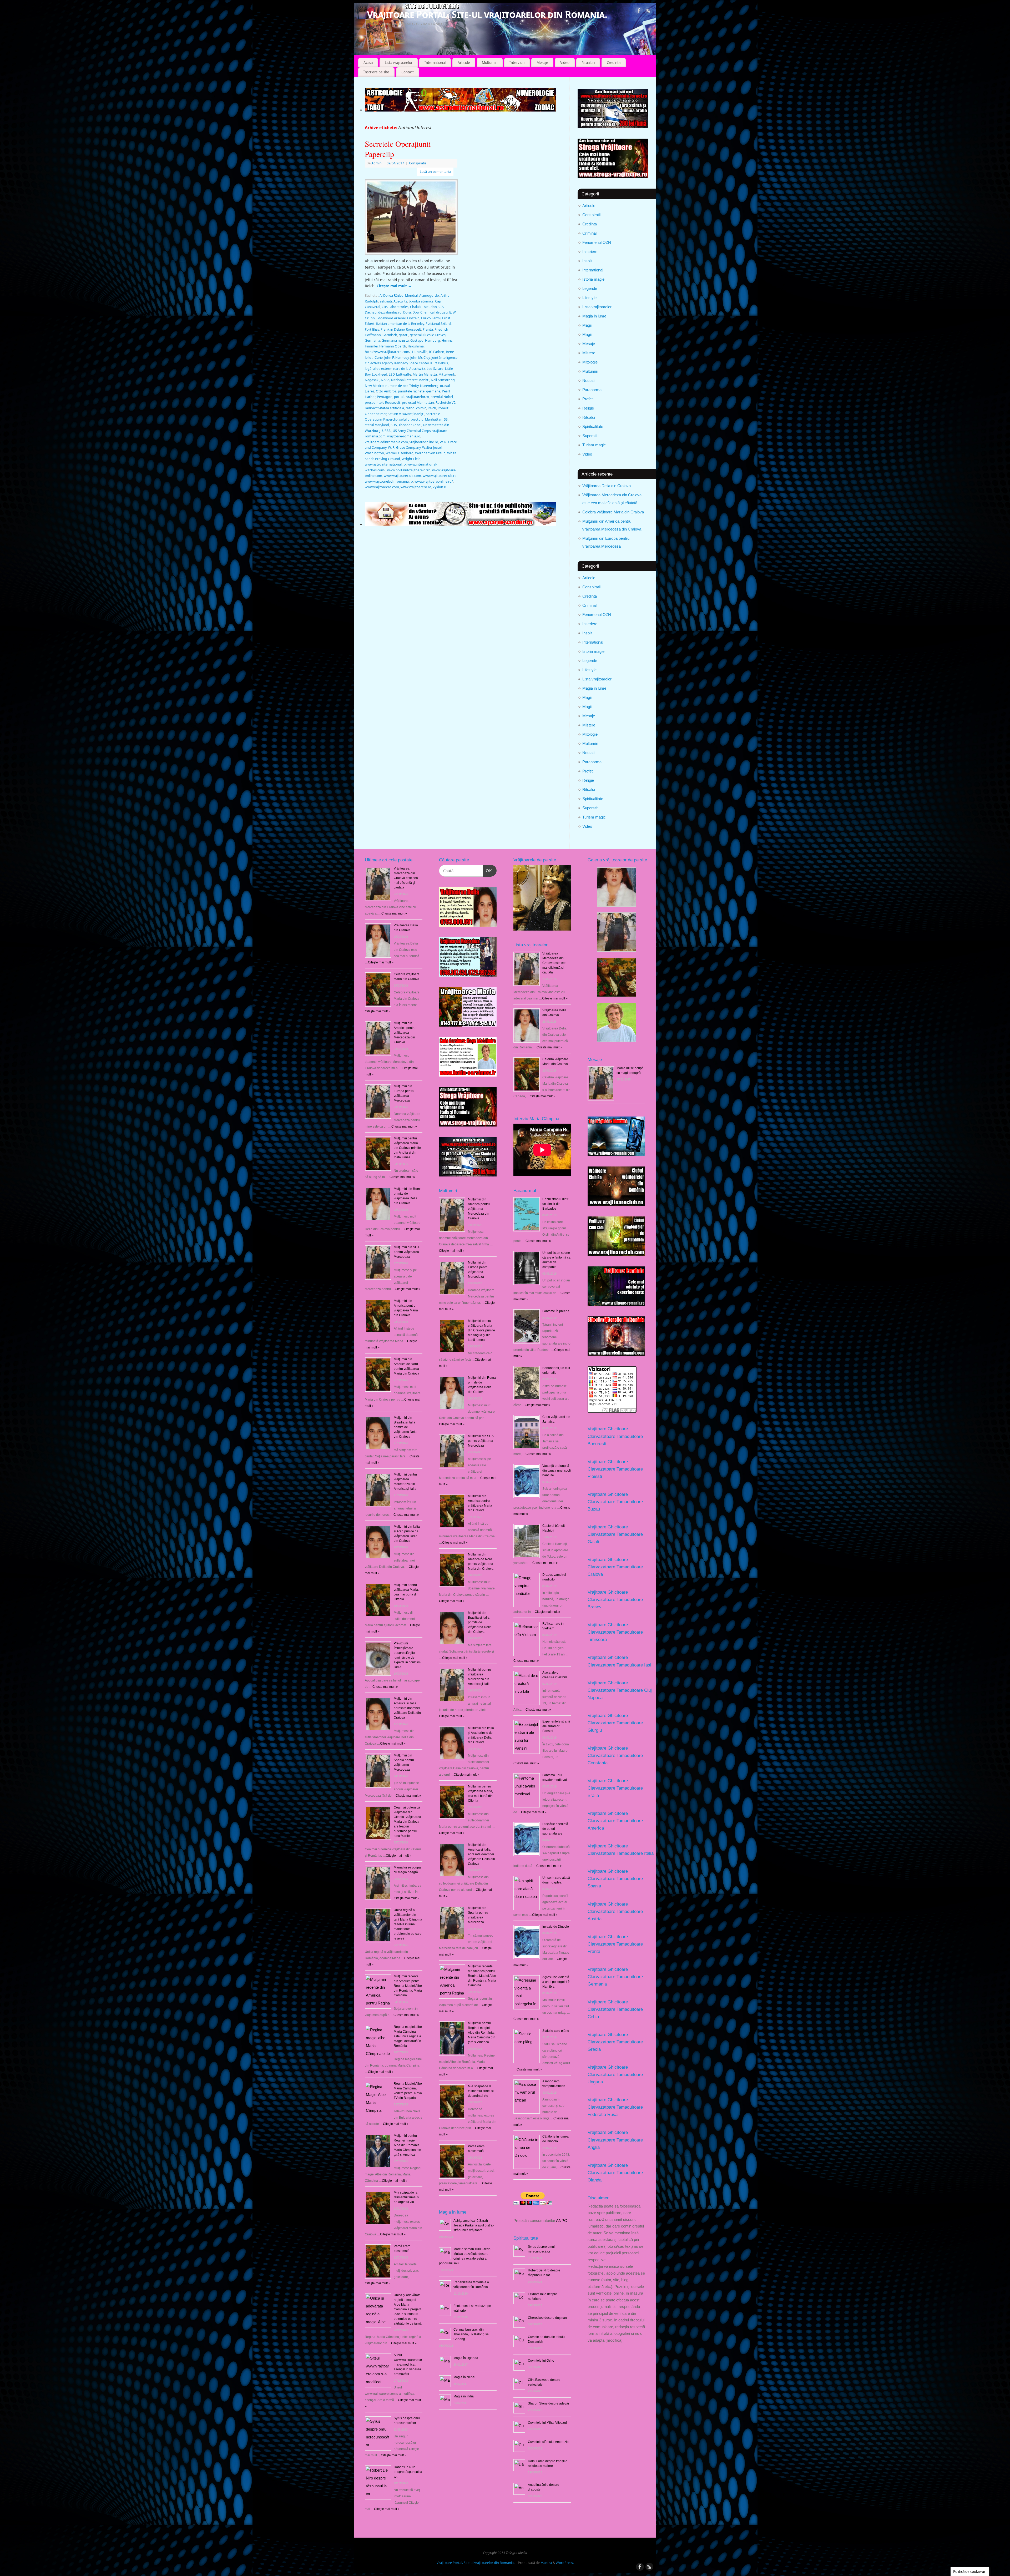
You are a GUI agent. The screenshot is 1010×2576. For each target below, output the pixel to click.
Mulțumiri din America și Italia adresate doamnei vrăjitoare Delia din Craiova (407, 1708)
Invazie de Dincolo (556, 1927)
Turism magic (594, 445)
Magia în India (464, 2396)
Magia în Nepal (464, 2377)
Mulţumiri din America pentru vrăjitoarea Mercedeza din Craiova (405, 1033)
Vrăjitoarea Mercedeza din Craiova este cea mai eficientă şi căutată (406, 878)
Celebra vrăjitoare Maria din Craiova (613, 512)
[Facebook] (639, 11)
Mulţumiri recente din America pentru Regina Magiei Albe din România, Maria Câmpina (408, 1986)
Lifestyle (589, 298)
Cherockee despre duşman (547, 2318)
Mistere (589, 353)
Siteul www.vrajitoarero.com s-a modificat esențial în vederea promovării (408, 2365)
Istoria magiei (594, 279)
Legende (590, 288)
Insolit (587, 261)
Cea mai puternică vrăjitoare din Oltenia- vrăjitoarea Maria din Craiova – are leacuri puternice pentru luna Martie (408, 1822)
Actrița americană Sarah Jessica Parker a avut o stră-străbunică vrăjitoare (474, 2225)
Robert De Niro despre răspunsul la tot (408, 2472)
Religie (588, 408)
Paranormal (592, 390)
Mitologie (590, 362)
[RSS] (648, 11)
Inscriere (590, 252)
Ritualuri (588, 63)
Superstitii (591, 436)
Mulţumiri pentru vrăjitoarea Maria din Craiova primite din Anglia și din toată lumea (407, 1148)
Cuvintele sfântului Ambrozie (548, 2442)
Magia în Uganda (466, 2358)
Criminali (590, 233)
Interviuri (517, 63)
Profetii (588, 399)
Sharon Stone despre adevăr (549, 2403)
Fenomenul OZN (597, 242)
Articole (464, 63)
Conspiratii (591, 215)
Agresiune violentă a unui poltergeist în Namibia (556, 1982)
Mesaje (542, 63)
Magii (587, 325)
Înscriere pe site (376, 72)
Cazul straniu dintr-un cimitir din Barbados (556, 1204)
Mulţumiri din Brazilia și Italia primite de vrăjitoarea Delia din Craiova (406, 1427)
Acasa (368, 63)
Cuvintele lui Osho (541, 2361)
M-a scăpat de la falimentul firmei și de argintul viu (407, 2197)
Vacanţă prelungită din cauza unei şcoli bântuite (557, 1471)
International (435, 63)
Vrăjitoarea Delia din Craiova (607, 486)
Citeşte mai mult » (394, 913)
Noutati (588, 380)
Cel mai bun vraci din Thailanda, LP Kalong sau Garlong (472, 2334)
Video (565, 63)
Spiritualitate (593, 426)
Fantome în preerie (556, 1311)
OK (487, 871)
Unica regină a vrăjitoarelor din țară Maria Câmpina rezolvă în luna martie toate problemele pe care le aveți (408, 1924)
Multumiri (490, 63)
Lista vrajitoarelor (399, 63)
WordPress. (565, 2563)
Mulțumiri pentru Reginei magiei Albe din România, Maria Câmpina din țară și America (407, 2145)
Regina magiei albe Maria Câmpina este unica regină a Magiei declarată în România (408, 2036)
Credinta (614, 63)
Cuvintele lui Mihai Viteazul (547, 2423)
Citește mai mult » (452, 1251)
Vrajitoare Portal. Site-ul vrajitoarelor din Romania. (487, 14)
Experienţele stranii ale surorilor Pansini (556, 1726)
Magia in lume (594, 316)
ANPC (562, 2221)
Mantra (546, 2563)
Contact (408, 72)
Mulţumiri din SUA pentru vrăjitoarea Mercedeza (406, 1252)
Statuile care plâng (556, 2031)
